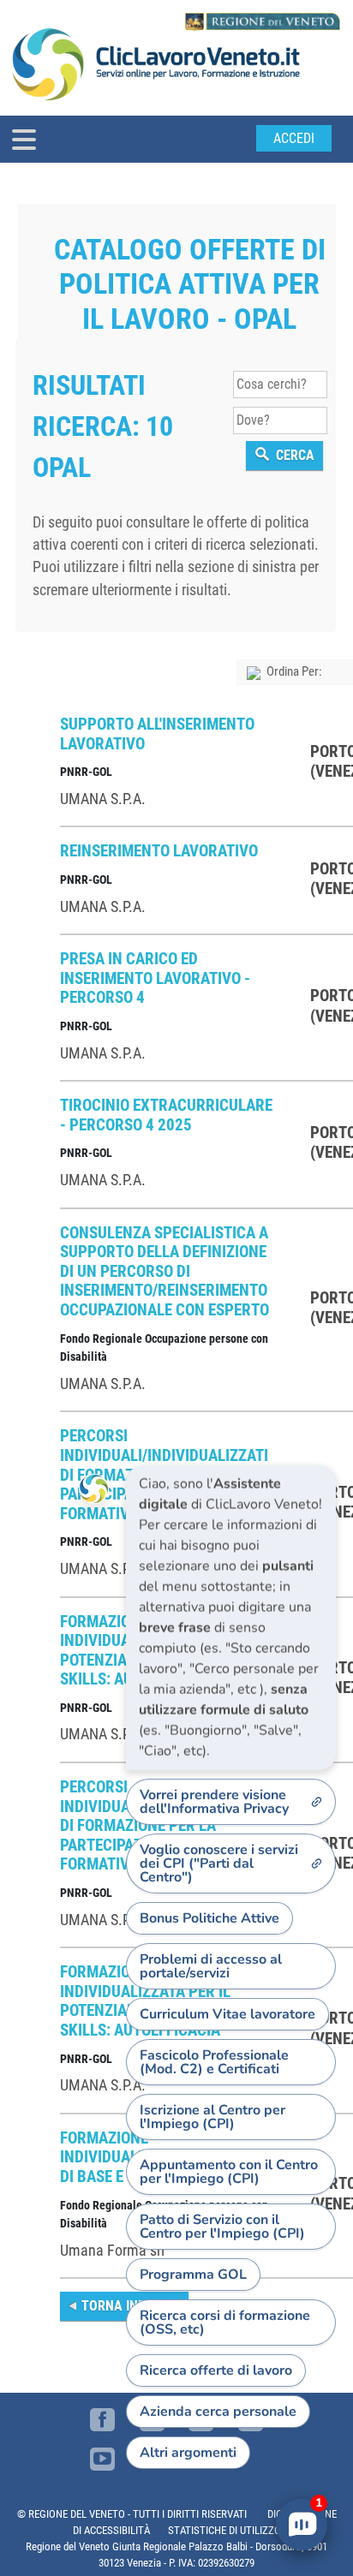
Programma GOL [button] (193, 2275)
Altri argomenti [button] (188, 2453)
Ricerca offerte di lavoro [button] (216, 2370)
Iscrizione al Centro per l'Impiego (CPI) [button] (212, 2117)
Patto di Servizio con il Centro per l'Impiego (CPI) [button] (222, 2227)
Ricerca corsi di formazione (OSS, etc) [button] (225, 2323)
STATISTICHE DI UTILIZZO (224, 2530)
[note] (231, 1618)
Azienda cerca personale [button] (218, 2412)
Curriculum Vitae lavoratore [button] (227, 2014)
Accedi (294, 138)
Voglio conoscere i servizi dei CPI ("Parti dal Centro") (219, 1863)
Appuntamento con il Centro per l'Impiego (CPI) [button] (229, 2172)
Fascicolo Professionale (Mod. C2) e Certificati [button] (214, 2062)
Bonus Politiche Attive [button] (209, 1918)
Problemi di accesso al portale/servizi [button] (211, 1966)
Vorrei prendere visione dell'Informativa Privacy (214, 1802)
